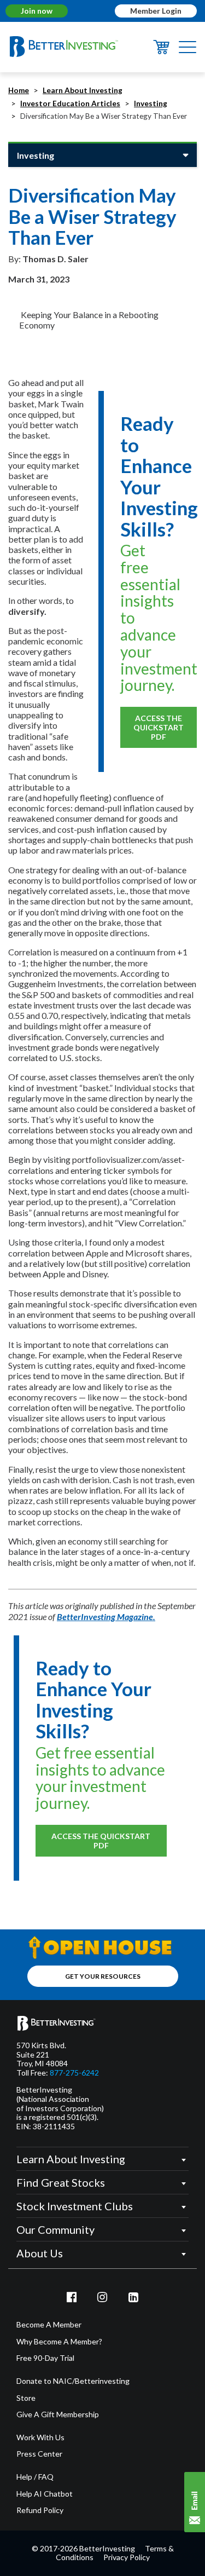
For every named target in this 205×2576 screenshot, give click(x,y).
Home (19, 90)
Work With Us (40, 2437)
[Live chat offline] (195, 2502)
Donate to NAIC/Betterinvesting (73, 2381)
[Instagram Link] (103, 2297)
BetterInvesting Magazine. (106, 1617)
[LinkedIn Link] (133, 2297)
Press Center (39, 2454)
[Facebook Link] (72, 2297)
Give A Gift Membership (58, 2414)
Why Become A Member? (59, 2342)
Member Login (156, 11)
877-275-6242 (74, 2073)
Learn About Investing (83, 90)
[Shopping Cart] (161, 51)
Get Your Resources (103, 1976)
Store (26, 2398)
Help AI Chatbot (45, 2494)
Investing (151, 103)
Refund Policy (40, 2510)
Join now (37, 11)
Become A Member (49, 2325)
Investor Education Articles (70, 103)
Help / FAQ (35, 2477)
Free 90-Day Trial (45, 2358)
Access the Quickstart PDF (159, 727)
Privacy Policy (127, 2557)
